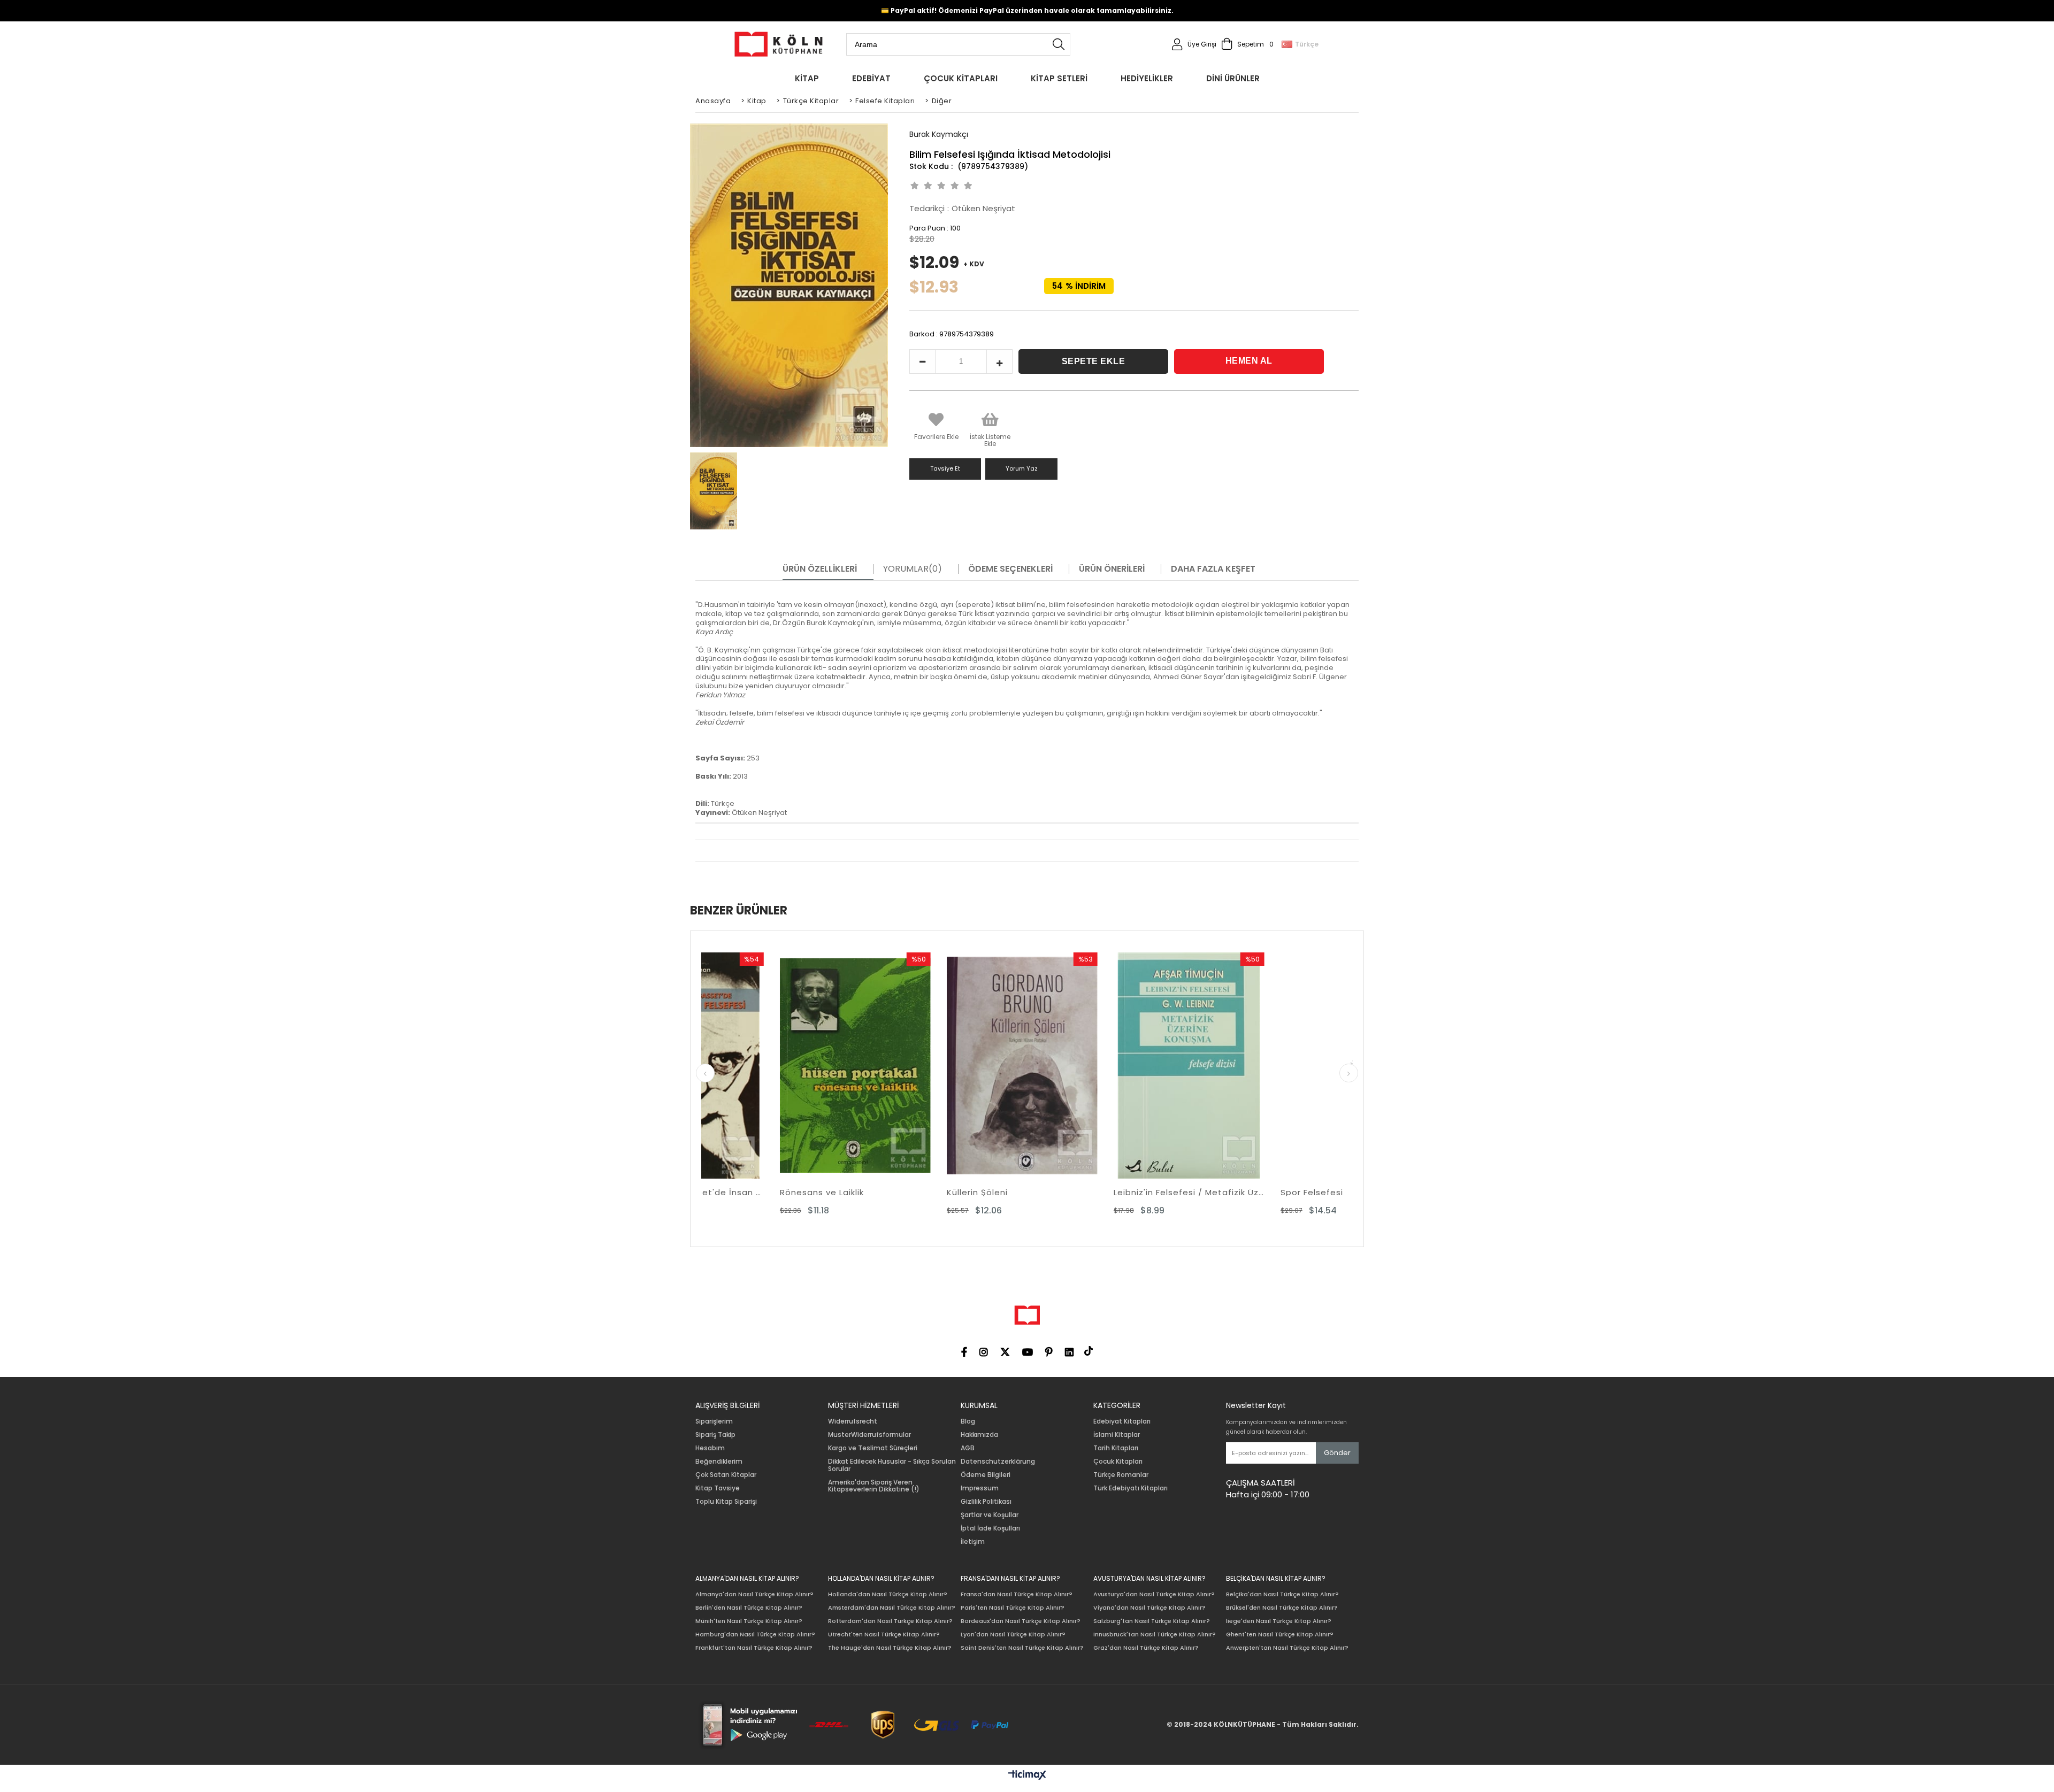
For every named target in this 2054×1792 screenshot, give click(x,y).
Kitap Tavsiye (718, 1488)
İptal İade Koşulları (990, 1528)
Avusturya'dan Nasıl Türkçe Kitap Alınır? (1154, 1594)
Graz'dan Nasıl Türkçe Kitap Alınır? (1146, 1648)
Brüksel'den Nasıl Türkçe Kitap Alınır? (1282, 1608)
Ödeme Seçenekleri (1010, 569)
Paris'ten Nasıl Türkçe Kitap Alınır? (1013, 1608)
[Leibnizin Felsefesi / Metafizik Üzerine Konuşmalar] (944, 1066)
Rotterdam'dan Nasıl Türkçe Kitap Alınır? (890, 1621)
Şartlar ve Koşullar (990, 1515)
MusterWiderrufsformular (869, 1435)
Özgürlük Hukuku (1238, 1192)
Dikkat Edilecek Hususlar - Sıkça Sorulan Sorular (892, 1465)
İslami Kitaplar (1117, 1435)
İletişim (973, 1542)
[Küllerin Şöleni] (777, 1066)
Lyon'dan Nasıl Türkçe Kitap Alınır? (1013, 1635)
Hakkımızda (979, 1435)
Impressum (980, 1488)
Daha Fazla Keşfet (1213, 569)
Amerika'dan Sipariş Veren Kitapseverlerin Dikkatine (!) (874, 1486)
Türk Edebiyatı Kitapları (1131, 1488)
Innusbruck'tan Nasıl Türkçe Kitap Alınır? (1155, 1635)
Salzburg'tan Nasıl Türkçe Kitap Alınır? (1152, 1621)
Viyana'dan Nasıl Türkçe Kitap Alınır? (1149, 1608)
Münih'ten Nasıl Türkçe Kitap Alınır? (749, 1621)
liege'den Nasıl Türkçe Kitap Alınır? (1279, 1621)
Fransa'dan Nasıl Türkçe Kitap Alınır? (1017, 1594)
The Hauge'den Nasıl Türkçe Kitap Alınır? (890, 1648)
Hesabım (710, 1448)
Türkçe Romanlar (1121, 1475)
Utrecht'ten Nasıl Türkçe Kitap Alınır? (884, 1635)
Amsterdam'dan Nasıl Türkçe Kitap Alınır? (892, 1608)
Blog (968, 1421)
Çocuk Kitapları (1118, 1462)
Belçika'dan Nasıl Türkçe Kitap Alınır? (1282, 1594)
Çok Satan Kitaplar (726, 1475)
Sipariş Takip (715, 1435)
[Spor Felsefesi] (1111, 1066)
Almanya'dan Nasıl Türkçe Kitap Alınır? (754, 1594)
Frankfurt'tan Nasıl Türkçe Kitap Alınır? (754, 1648)
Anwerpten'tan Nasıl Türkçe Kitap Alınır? (1287, 1648)
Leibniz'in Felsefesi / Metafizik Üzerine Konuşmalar (944, 1192)
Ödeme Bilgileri (986, 1475)
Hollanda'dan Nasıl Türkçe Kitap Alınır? (888, 1594)
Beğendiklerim (719, 1462)
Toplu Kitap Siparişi (726, 1502)
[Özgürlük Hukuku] (1278, 1066)
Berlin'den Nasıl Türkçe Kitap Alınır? (749, 1608)
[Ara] (1059, 44)
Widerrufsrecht (853, 1421)
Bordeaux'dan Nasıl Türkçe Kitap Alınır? (1021, 1621)
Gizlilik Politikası (986, 1502)
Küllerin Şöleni (732, 1192)
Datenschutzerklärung (998, 1462)
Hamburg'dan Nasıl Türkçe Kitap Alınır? (755, 1635)
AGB (968, 1448)
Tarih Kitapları (1116, 1448)
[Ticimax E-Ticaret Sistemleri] (1027, 1775)
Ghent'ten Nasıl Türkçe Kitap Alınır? (1280, 1635)
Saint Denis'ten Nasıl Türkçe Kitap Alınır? (1022, 1648)
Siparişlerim (714, 1421)
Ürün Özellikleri (820, 569)
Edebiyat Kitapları (1122, 1421)
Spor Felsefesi (1067, 1192)
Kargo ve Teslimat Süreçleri (873, 1448)
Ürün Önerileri (1112, 569)
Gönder (1337, 1453)
